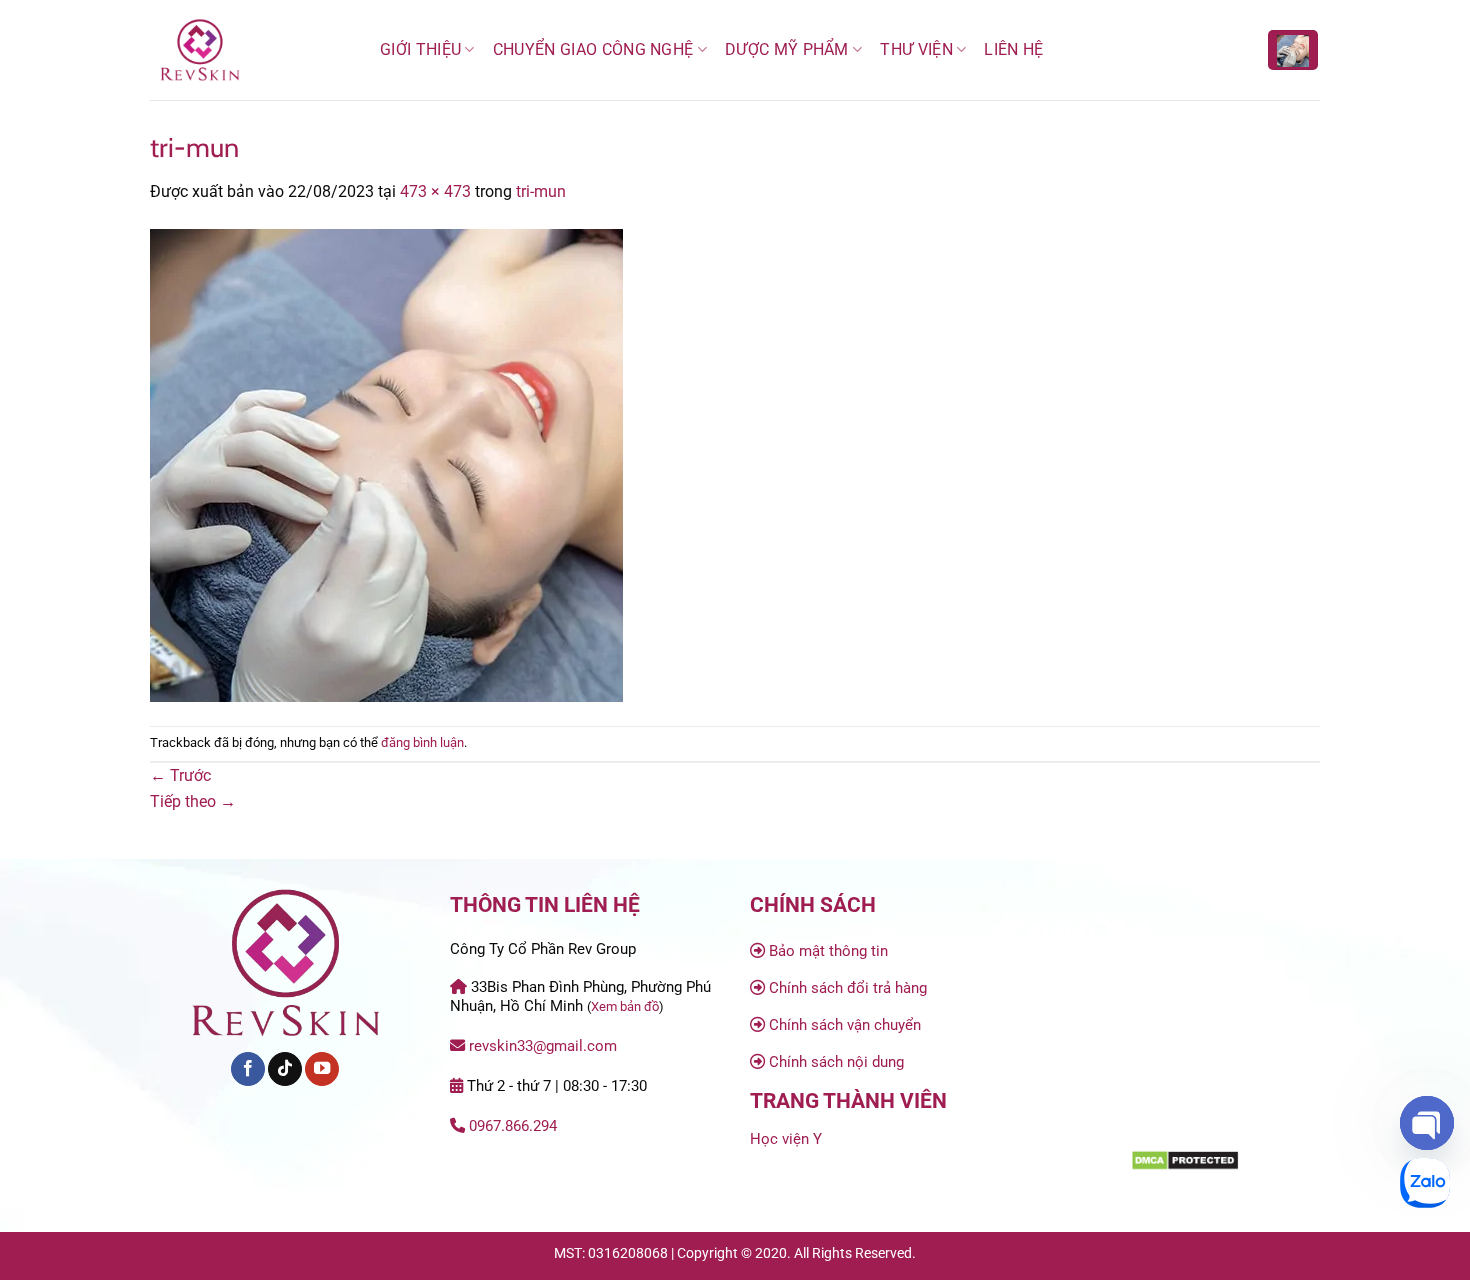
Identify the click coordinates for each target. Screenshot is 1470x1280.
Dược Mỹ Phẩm (787, 49)
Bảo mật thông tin (828, 951)
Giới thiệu (420, 49)
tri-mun (541, 191)
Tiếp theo (193, 801)
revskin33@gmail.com (543, 1046)
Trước (180, 775)
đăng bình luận (422, 742)
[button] (1293, 50)
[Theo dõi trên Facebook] (248, 1069)
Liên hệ (1013, 49)
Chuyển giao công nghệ (593, 49)
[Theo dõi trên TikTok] (285, 1069)
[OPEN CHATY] (1427, 1123)
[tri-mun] (386, 463)
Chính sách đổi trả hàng (848, 988)
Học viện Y (786, 1139)
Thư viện (916, 49)
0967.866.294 (513, 1126)
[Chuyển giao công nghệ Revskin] (250, 50)
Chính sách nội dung (836, 1062)
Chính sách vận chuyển (845, 1025)
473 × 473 (435, 191)
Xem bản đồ (625, 1006)
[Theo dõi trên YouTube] (322, 1069)
